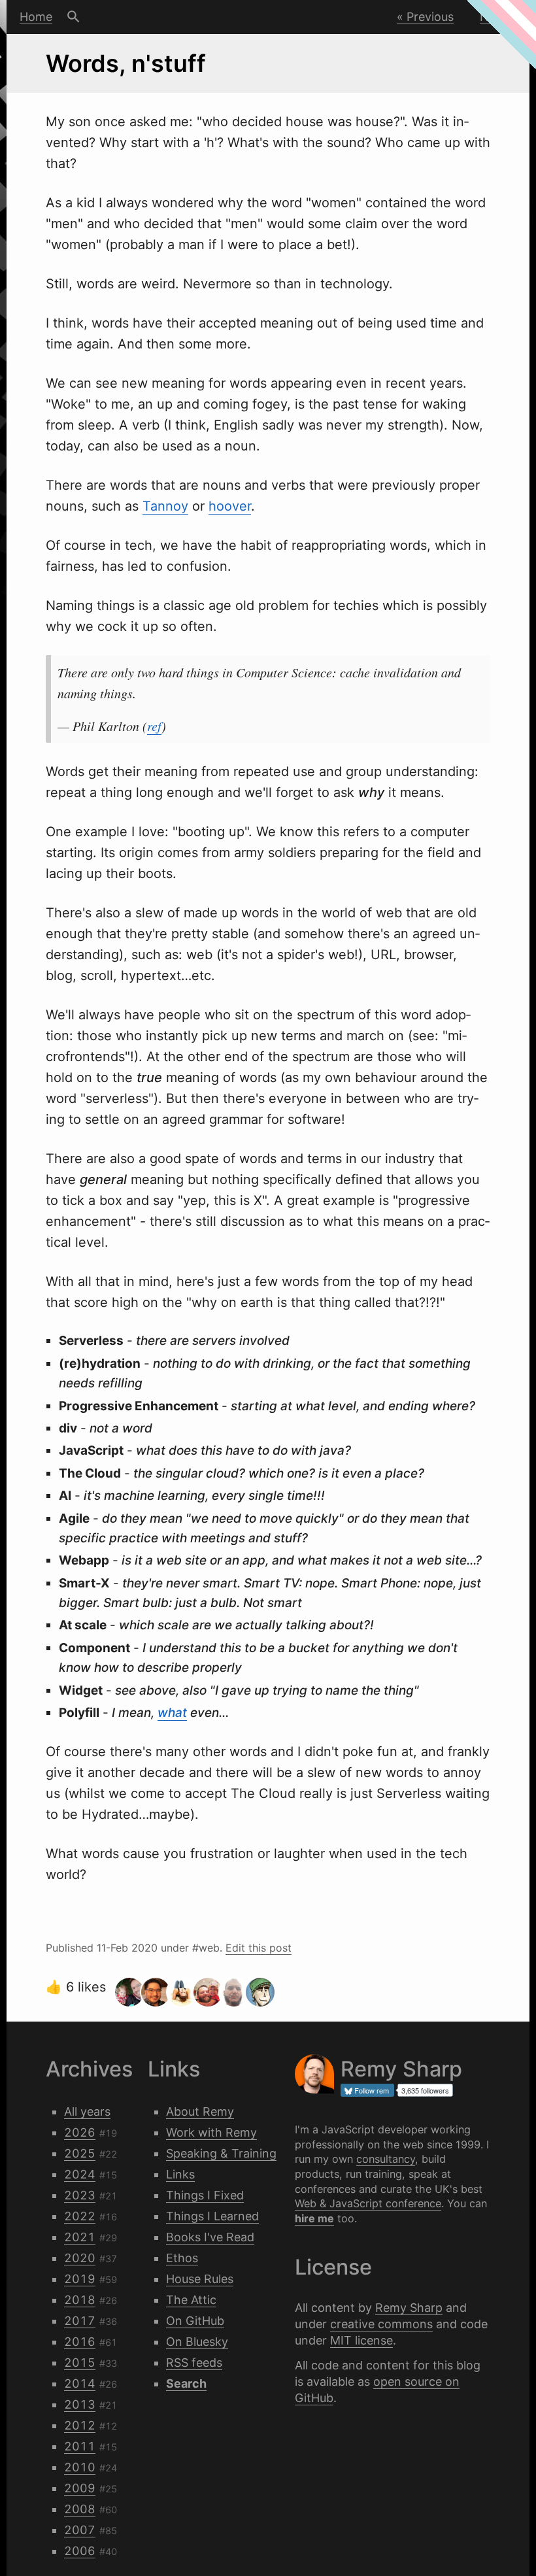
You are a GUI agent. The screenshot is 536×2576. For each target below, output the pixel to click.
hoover (230, 506)
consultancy (386, 2159)
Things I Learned (212, 2216)
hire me (314, 2218)
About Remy (200, 2111)
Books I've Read (210, 2237)
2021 (80, 2237)
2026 (80, 2132)
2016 (80, 2342)
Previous (430, 17)
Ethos (182, 2258)
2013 (80, 2404)
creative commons (381, 2324)
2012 (80, 2425)
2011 (80, 2446)
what (172, 1713)
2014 (80, 2383)
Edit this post (259, 1948)
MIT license (361, 2340)
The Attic (191, 2300)
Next (493, 17)
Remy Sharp (409, 2308)
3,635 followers (425, 2090)
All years (87, 2111)
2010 (80, 2467)
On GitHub (195, 2321)
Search (74, 17)
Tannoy (165, 506)
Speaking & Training (221, 2153)
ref (154, 726)
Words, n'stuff (126, 63)
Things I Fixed (205, 2195)
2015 (80, 2363)
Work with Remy (211, 2132)
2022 (80, 2216)
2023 (80, 2195)
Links (180, 2174)
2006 (80, 2551)
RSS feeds (194, 2363)
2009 (80, 2488)
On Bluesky (197, 2342)
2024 (80, 2174)
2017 (80, 2321)
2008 (80, 2509)
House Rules (200, 2279)
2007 (80, 2530)
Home (36, 17)
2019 (80, 2279)
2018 (80, 2300)
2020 (80, 2258)
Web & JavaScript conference (368, 2203)
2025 (80, 2153)
